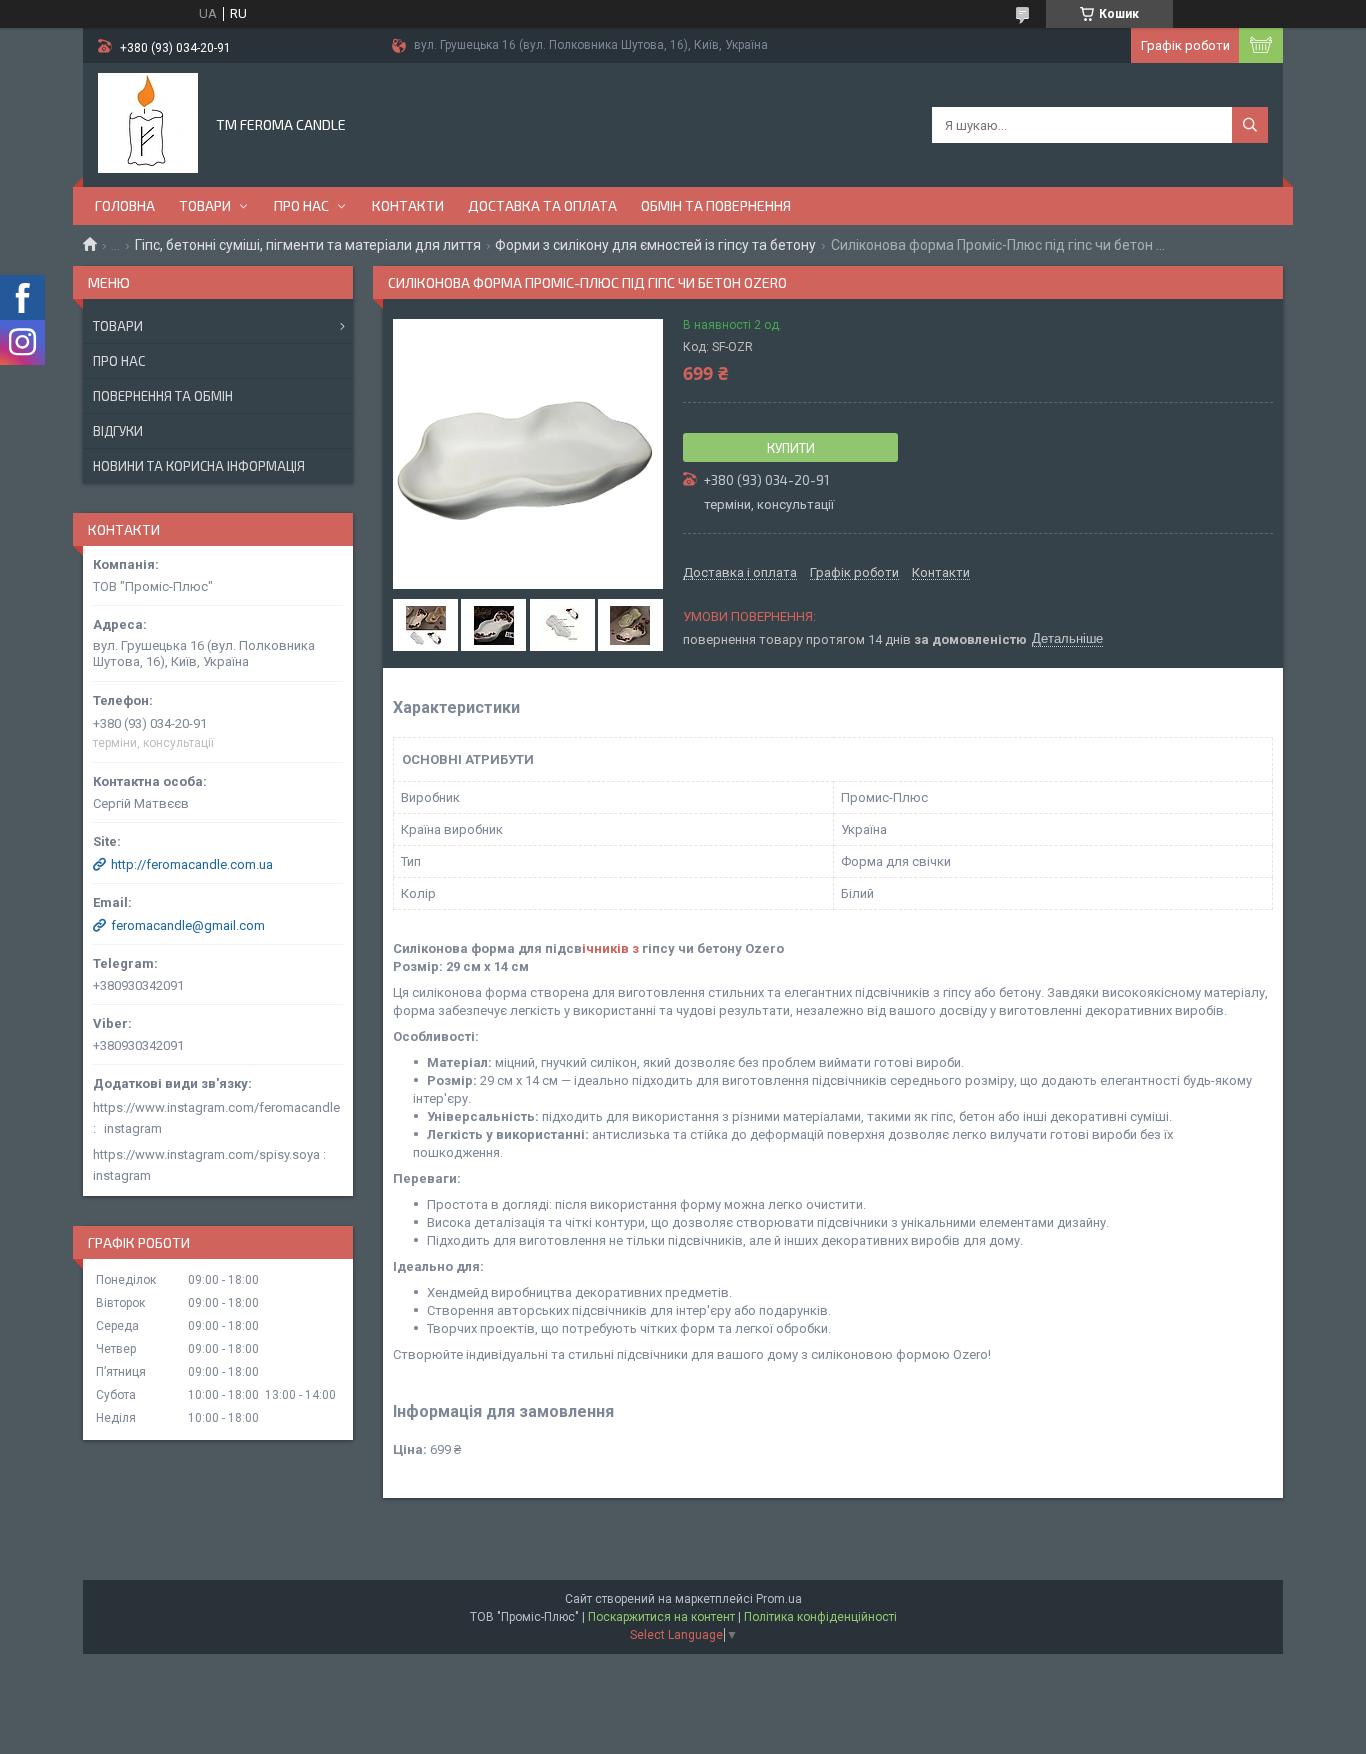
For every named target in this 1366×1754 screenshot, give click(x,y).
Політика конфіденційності (820, 1617)
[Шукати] (1250, 125)
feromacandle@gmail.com (188, 925)
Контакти (408, 205)
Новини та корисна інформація (199, 466)
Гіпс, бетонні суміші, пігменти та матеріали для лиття (308, 245)
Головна (125, 205)
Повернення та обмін (163, 396)
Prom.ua (779, 1599)
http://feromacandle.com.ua (192, 864)
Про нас (301, 205)
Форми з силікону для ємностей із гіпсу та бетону (655, 245)
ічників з (610, 948)
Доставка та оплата (542, 205)
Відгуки (118, 431)
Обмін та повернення (716, 205)
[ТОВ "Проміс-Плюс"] (148, 123)
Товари (205, 205)
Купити (791, 448)
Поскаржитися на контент (661, 1617)
